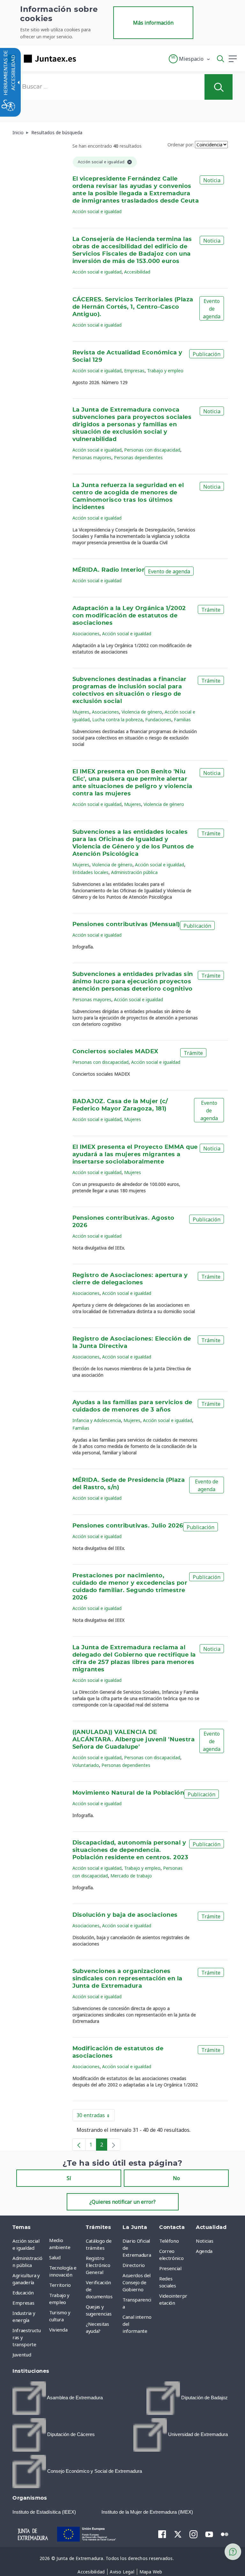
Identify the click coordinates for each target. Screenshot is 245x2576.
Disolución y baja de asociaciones (125, 1915)
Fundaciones (158, 719)
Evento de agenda (212, 309)
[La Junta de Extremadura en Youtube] (209, 2534)
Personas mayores (92, 457)
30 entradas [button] (96, 2116)
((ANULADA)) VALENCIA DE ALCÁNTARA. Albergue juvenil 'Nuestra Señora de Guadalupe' (134, 1740)
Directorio (134, 2265)
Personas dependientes (138, 457)
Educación (23, 2293)
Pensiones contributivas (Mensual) (126, 924)
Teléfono (169, 2241)
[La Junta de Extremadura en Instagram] (193, 2534)
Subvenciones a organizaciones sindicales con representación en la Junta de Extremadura (127, 1979)
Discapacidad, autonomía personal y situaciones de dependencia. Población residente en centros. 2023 (130, 1850)
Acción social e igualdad (97, 211)
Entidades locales (90, 872)
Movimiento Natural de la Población (128, 1793)
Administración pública (134, 872)
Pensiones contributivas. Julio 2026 (128, 1526)
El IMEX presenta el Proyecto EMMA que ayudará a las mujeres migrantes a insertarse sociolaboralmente (135, 1155)
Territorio (60, 2285)
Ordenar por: (181, 145)
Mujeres (81, 712)
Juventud (22, 2355)
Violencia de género (142, 712)
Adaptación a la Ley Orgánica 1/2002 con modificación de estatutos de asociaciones (129, 616)
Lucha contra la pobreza (117, 719)
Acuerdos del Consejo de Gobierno (137, 2282)
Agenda (204, 2251)
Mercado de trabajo (131, 1876)
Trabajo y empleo (165, 371)
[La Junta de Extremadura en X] (178, 2534)
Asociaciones (86, 634)
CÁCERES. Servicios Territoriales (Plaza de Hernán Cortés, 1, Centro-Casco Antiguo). (133, 307)
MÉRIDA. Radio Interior (109, 570)
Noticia (212, 180)
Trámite (211, 610)
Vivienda (58, 2330)
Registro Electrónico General (98, 2265)
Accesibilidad (137, 272)
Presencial (170, 2268)
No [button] (176, 2178)
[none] (114, 2145)
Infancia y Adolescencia (97, 1420)
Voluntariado (86, 1765)
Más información (153, 23)
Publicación (207, 354)
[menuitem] (66, 2244)
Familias (182, 719)
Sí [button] (69, 2178)
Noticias (204, 2241)
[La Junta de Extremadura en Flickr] (225, 2534)
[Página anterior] (79, 2145)
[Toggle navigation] (85, 58)
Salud (55, 2257)
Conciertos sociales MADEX (115, 1052)
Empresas (134, 371)
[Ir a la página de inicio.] (40, 59)
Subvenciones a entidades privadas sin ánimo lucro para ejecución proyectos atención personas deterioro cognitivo (133, 982)
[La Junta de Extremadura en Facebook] (162, 2534)
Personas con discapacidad (152, 450)
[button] (190, 59)
